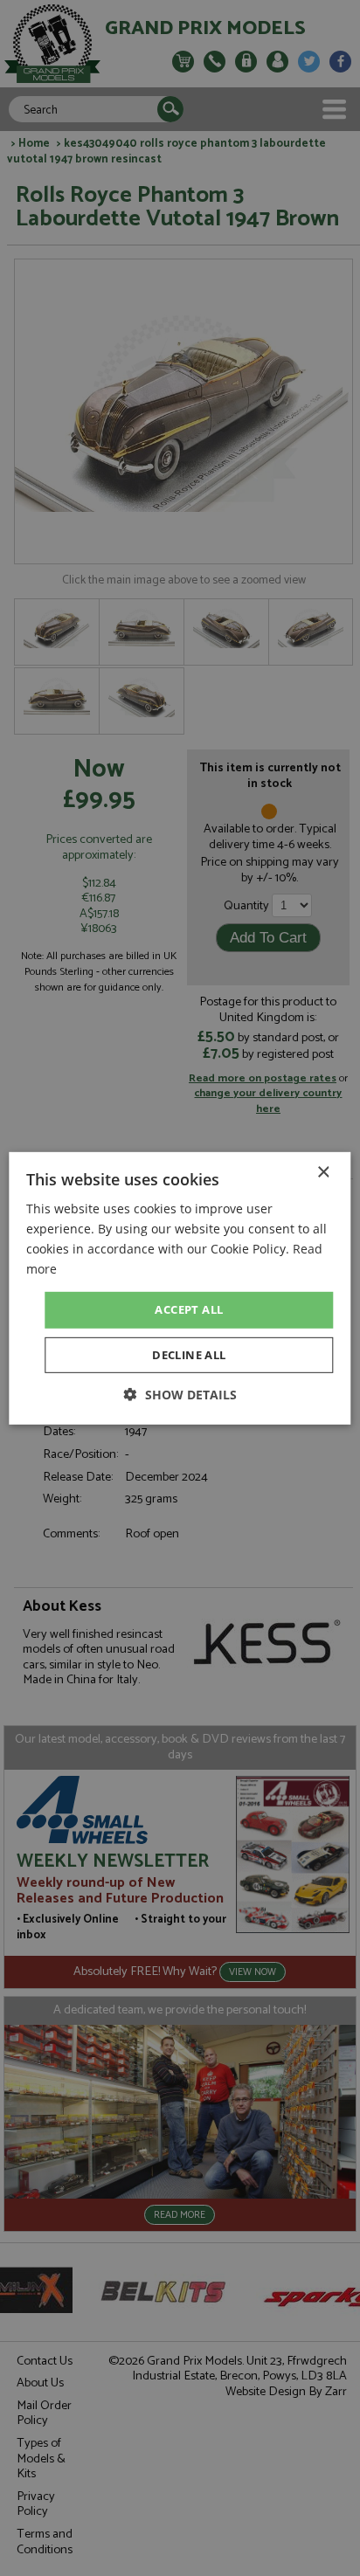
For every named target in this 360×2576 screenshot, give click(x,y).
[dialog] (180, 1288)
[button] (180, 1395)
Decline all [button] (189, 1355)
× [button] (323, 1172)
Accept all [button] (189, 1309)
